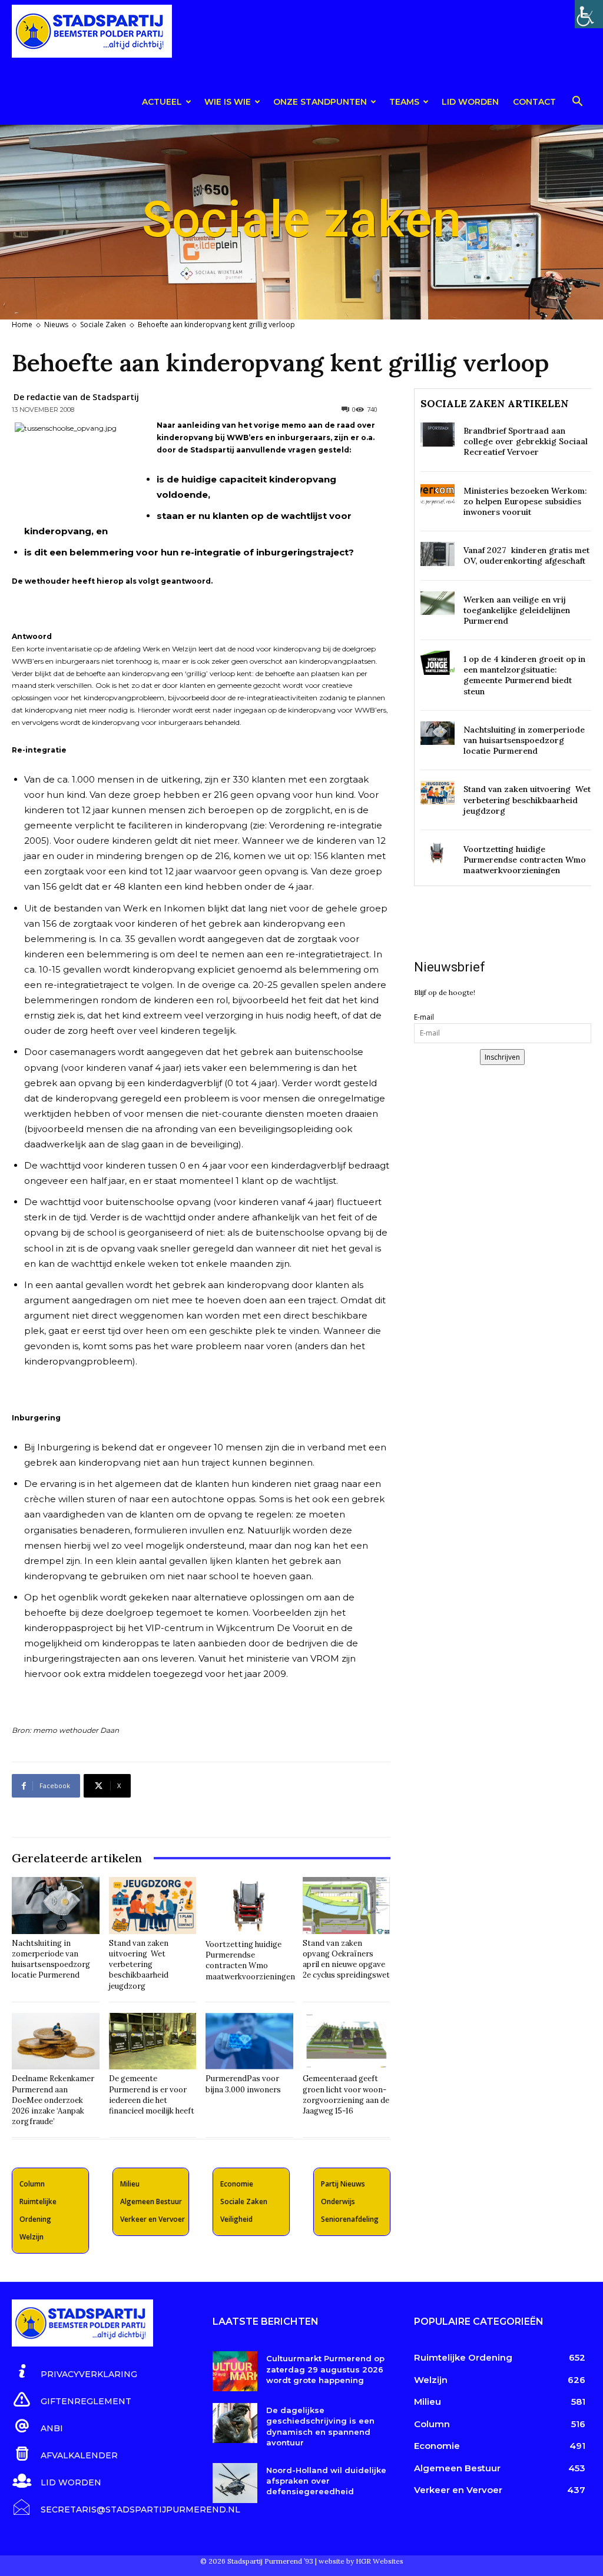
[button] (577, 103)
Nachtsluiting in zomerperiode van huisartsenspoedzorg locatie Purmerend (51, 1959)
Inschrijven (502, 1057)
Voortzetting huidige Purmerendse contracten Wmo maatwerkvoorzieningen (250, 1961)
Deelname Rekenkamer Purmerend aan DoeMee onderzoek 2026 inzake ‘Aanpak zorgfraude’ (53, 2100)
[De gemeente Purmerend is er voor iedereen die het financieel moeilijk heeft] (153, 2041)
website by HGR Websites (361, 2561)
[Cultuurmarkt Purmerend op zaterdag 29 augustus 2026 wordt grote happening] (235, 2371)
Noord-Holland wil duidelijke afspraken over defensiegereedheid (326, 2481)
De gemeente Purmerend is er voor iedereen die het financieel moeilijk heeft (152, 2095)
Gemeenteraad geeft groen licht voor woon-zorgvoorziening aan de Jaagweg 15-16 (346, 2095)
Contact (534, 102)
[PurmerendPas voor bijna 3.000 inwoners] (249, 2041)
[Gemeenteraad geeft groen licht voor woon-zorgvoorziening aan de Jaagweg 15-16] (347, 2041)
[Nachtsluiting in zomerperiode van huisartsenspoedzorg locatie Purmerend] (56, 1906)
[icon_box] (74, 2372)
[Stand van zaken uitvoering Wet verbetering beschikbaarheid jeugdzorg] (153, 1906)
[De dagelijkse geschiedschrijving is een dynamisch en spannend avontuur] (235, 2423)
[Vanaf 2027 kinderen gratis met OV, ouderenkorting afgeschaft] (438, 554)
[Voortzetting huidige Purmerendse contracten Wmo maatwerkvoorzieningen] (250, 1906)
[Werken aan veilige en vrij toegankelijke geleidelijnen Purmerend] (438, 603)
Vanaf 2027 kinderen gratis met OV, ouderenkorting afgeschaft (526, 555)
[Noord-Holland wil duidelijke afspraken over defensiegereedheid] (235, 2483)
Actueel (162, 102)
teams (404, 102)
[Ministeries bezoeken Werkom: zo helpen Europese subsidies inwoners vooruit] (438, 495)
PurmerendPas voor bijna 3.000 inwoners (243, 2084)
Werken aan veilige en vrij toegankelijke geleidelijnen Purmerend (517, 610)
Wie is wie (228, 102)
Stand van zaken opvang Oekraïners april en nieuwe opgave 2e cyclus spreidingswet (346, 1959)
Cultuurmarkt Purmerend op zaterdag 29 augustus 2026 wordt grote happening (325, 2369)
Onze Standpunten (320, 102)
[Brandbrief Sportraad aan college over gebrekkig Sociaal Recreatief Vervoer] (438, 435)
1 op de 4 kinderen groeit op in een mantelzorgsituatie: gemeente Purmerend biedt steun (524, 675)
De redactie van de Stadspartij (76, 397)
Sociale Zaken (103, 325)
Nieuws (56, 325)
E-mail (424, 1017)
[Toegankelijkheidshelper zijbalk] (589, 14)
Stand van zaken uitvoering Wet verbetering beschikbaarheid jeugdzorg (139, 1965)
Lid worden (470, 102)
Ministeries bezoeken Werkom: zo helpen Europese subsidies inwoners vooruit (525, 501)
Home (22, 325)
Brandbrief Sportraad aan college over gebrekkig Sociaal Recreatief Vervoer (526, 441)
